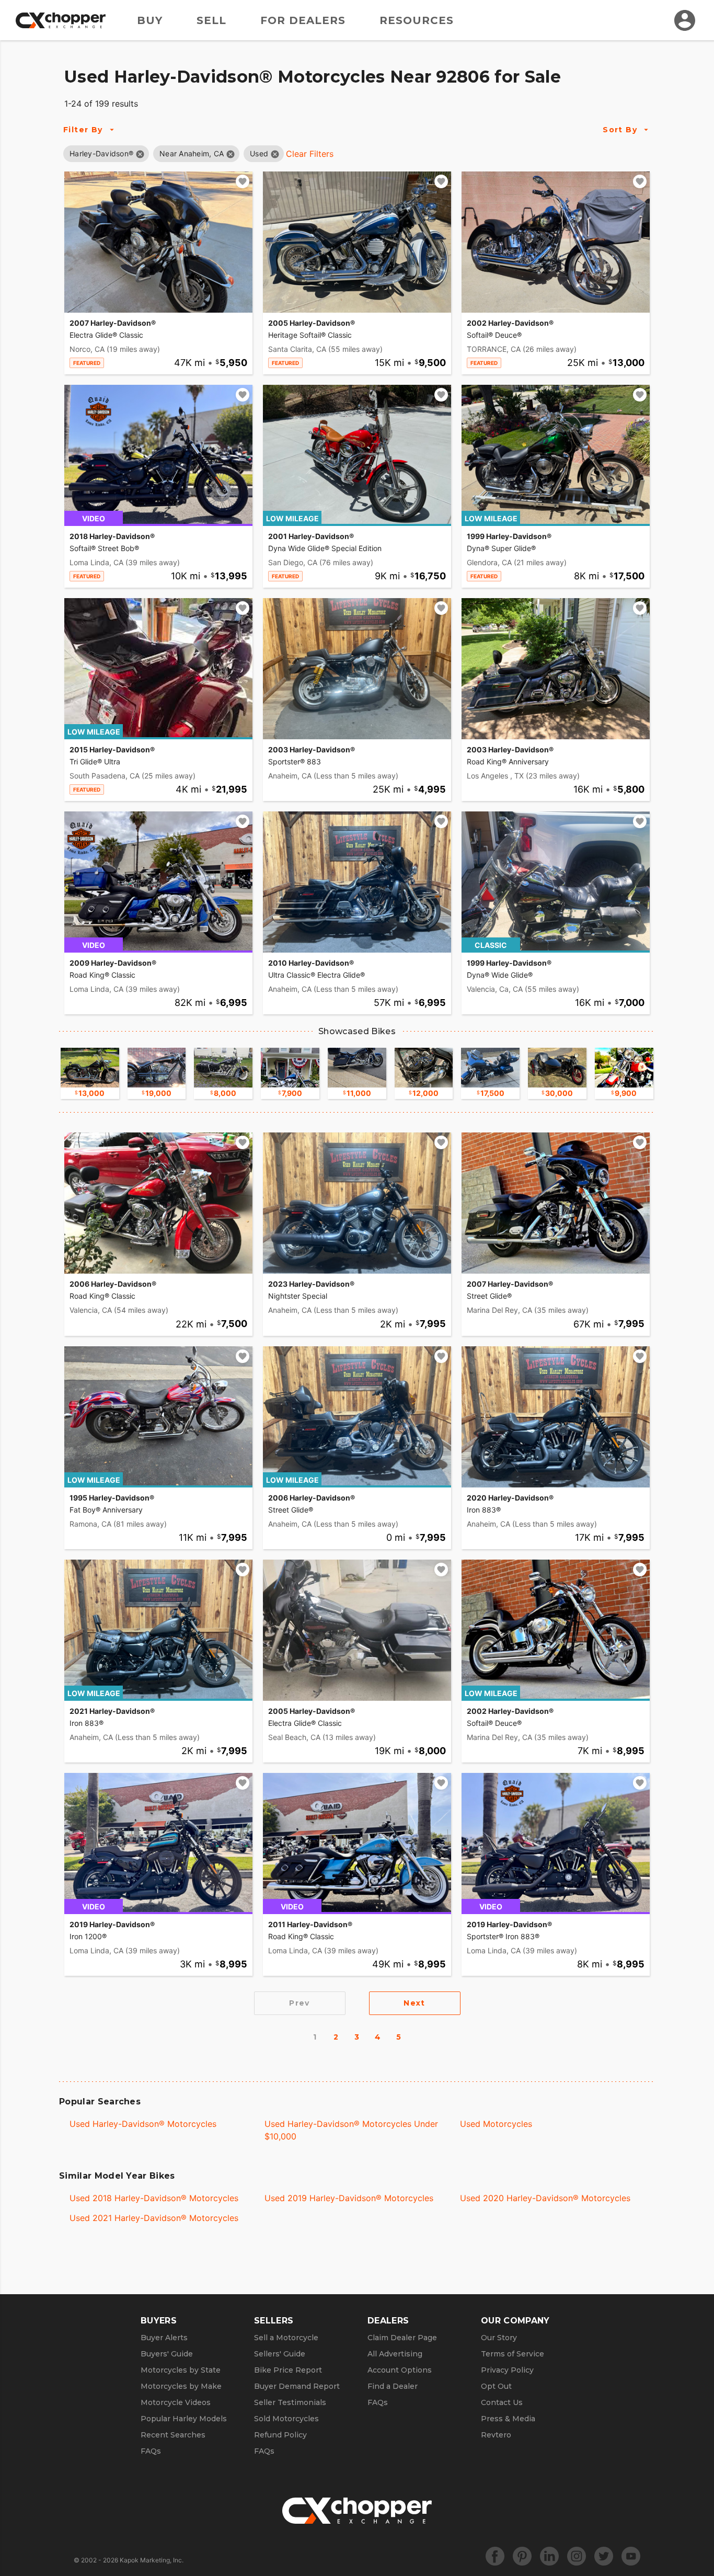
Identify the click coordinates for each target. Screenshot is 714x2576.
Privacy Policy (507, 2370)
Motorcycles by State (181, 2370)
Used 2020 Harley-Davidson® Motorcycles (545, 2198)
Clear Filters (310, 154)
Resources (417, 20)
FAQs (151, 2451)
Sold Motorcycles (286, 2419)
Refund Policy (280, 2435)
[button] (101, 153)
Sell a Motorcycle (286, 2338)
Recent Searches (173, 2435)
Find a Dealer (393, 2386)
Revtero (496, 2435)
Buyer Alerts (164, 2338)
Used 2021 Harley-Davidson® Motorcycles (154, 2218)
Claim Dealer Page (402, 2338)
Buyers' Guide (167, 2354)
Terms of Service (513, 2354)
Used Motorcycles (496, 2124)
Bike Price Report (288, 2370)
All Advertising (395, 2354)
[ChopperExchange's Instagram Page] (577, 2556)
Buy (150, 20)
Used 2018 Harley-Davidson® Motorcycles (154, 2198)
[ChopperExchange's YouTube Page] (631, 2556)
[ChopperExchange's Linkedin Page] (549, 2556)
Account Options (400, 2370)
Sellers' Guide (280, 2354)
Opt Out (496, 2386)
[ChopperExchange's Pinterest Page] (522, 2556)
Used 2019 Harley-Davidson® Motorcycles (349, 2198)
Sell (211, 20)
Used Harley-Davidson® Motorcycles (143, 2124)
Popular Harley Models (184, 2419)
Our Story (499, 2338)
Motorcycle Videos (176, 2402)
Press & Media (508, 2419)
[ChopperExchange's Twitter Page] (604, 2556)
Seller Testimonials (290, 2402)
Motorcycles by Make (181, 2386)
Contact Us (502, 2402)
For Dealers (303, 20)
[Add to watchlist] (243, 181)
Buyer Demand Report (297, 2386)
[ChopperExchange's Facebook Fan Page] (495, 2556)
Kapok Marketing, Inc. (152, 2560)
